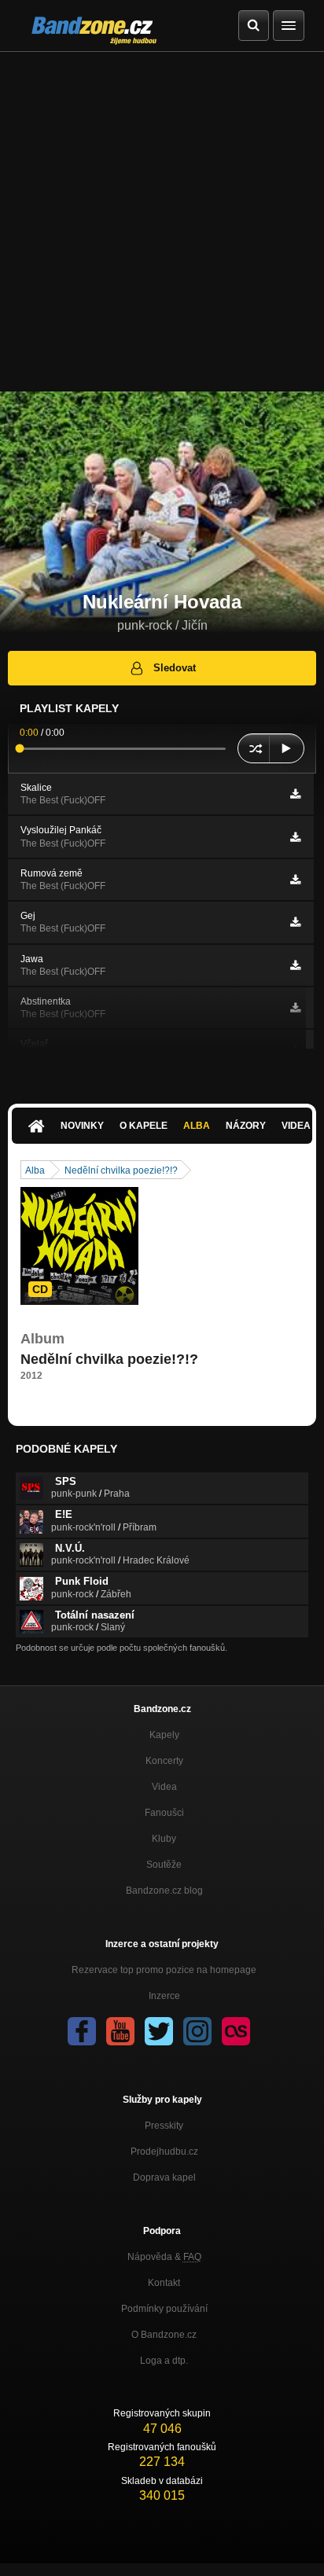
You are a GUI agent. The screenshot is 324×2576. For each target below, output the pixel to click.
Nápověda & (164, 2257)
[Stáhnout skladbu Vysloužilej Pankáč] (295, 837)
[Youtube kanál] (120, 2031)
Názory (246, 1126)
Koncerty (164, 1761)
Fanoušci (164, 1813)
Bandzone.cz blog (164, 1891)
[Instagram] (197, 2031)
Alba (197, 1126)
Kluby (164, 1839)
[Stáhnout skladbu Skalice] (295, 794)
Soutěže (164, 1865)
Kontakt (164, 2283)
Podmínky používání (164, 2309)
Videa (164, 1787)
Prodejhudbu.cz (164, 2152)
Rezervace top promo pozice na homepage (164, 1970)
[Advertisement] (162, 222)
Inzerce (164, 1996)
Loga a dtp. (164, 2361)
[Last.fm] (236, 2031)
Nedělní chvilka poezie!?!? (121, 1170)
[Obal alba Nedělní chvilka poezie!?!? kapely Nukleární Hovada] (79, 1246)
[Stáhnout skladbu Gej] (295, 922)
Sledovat (175, 668)
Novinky (82, 1126)
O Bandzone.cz (164, 2335)
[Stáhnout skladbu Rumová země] (295, 880)
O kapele (144, 1126)
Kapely (164, 1735)
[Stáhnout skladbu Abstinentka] (295, 1008)
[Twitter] (159, 2031)
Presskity (164, 2126)
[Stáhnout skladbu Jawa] (295, 965)
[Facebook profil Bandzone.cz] (82, 2031)
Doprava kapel (164, 2177)
